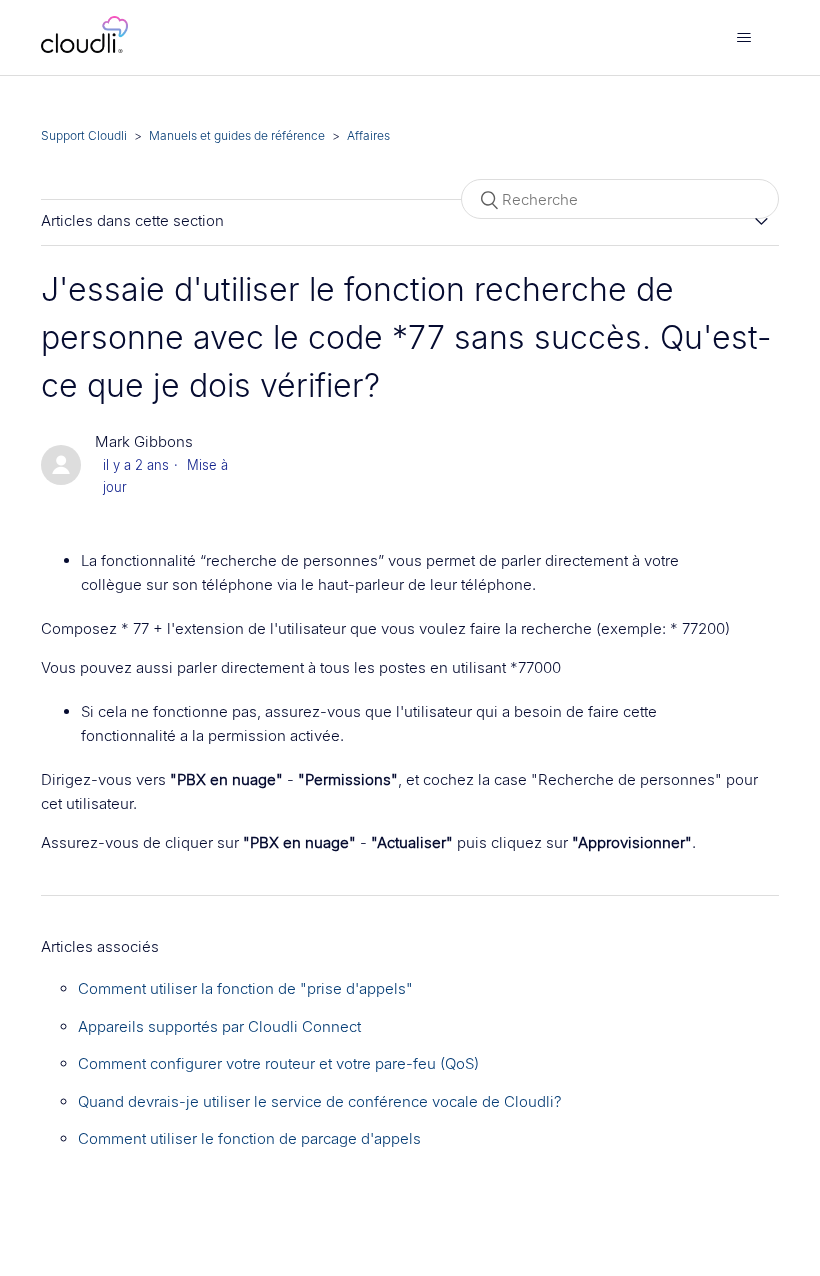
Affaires (368, 135)
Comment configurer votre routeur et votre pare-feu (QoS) (278, 1063)
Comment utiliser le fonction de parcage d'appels (249, 1138)
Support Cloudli (84, 135)
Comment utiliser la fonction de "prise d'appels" (245, 988)
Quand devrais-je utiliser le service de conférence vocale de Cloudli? (320, 1101)
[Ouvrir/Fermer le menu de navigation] (743, 38)
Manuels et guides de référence (237, 135)
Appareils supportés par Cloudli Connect (219, 1026)
